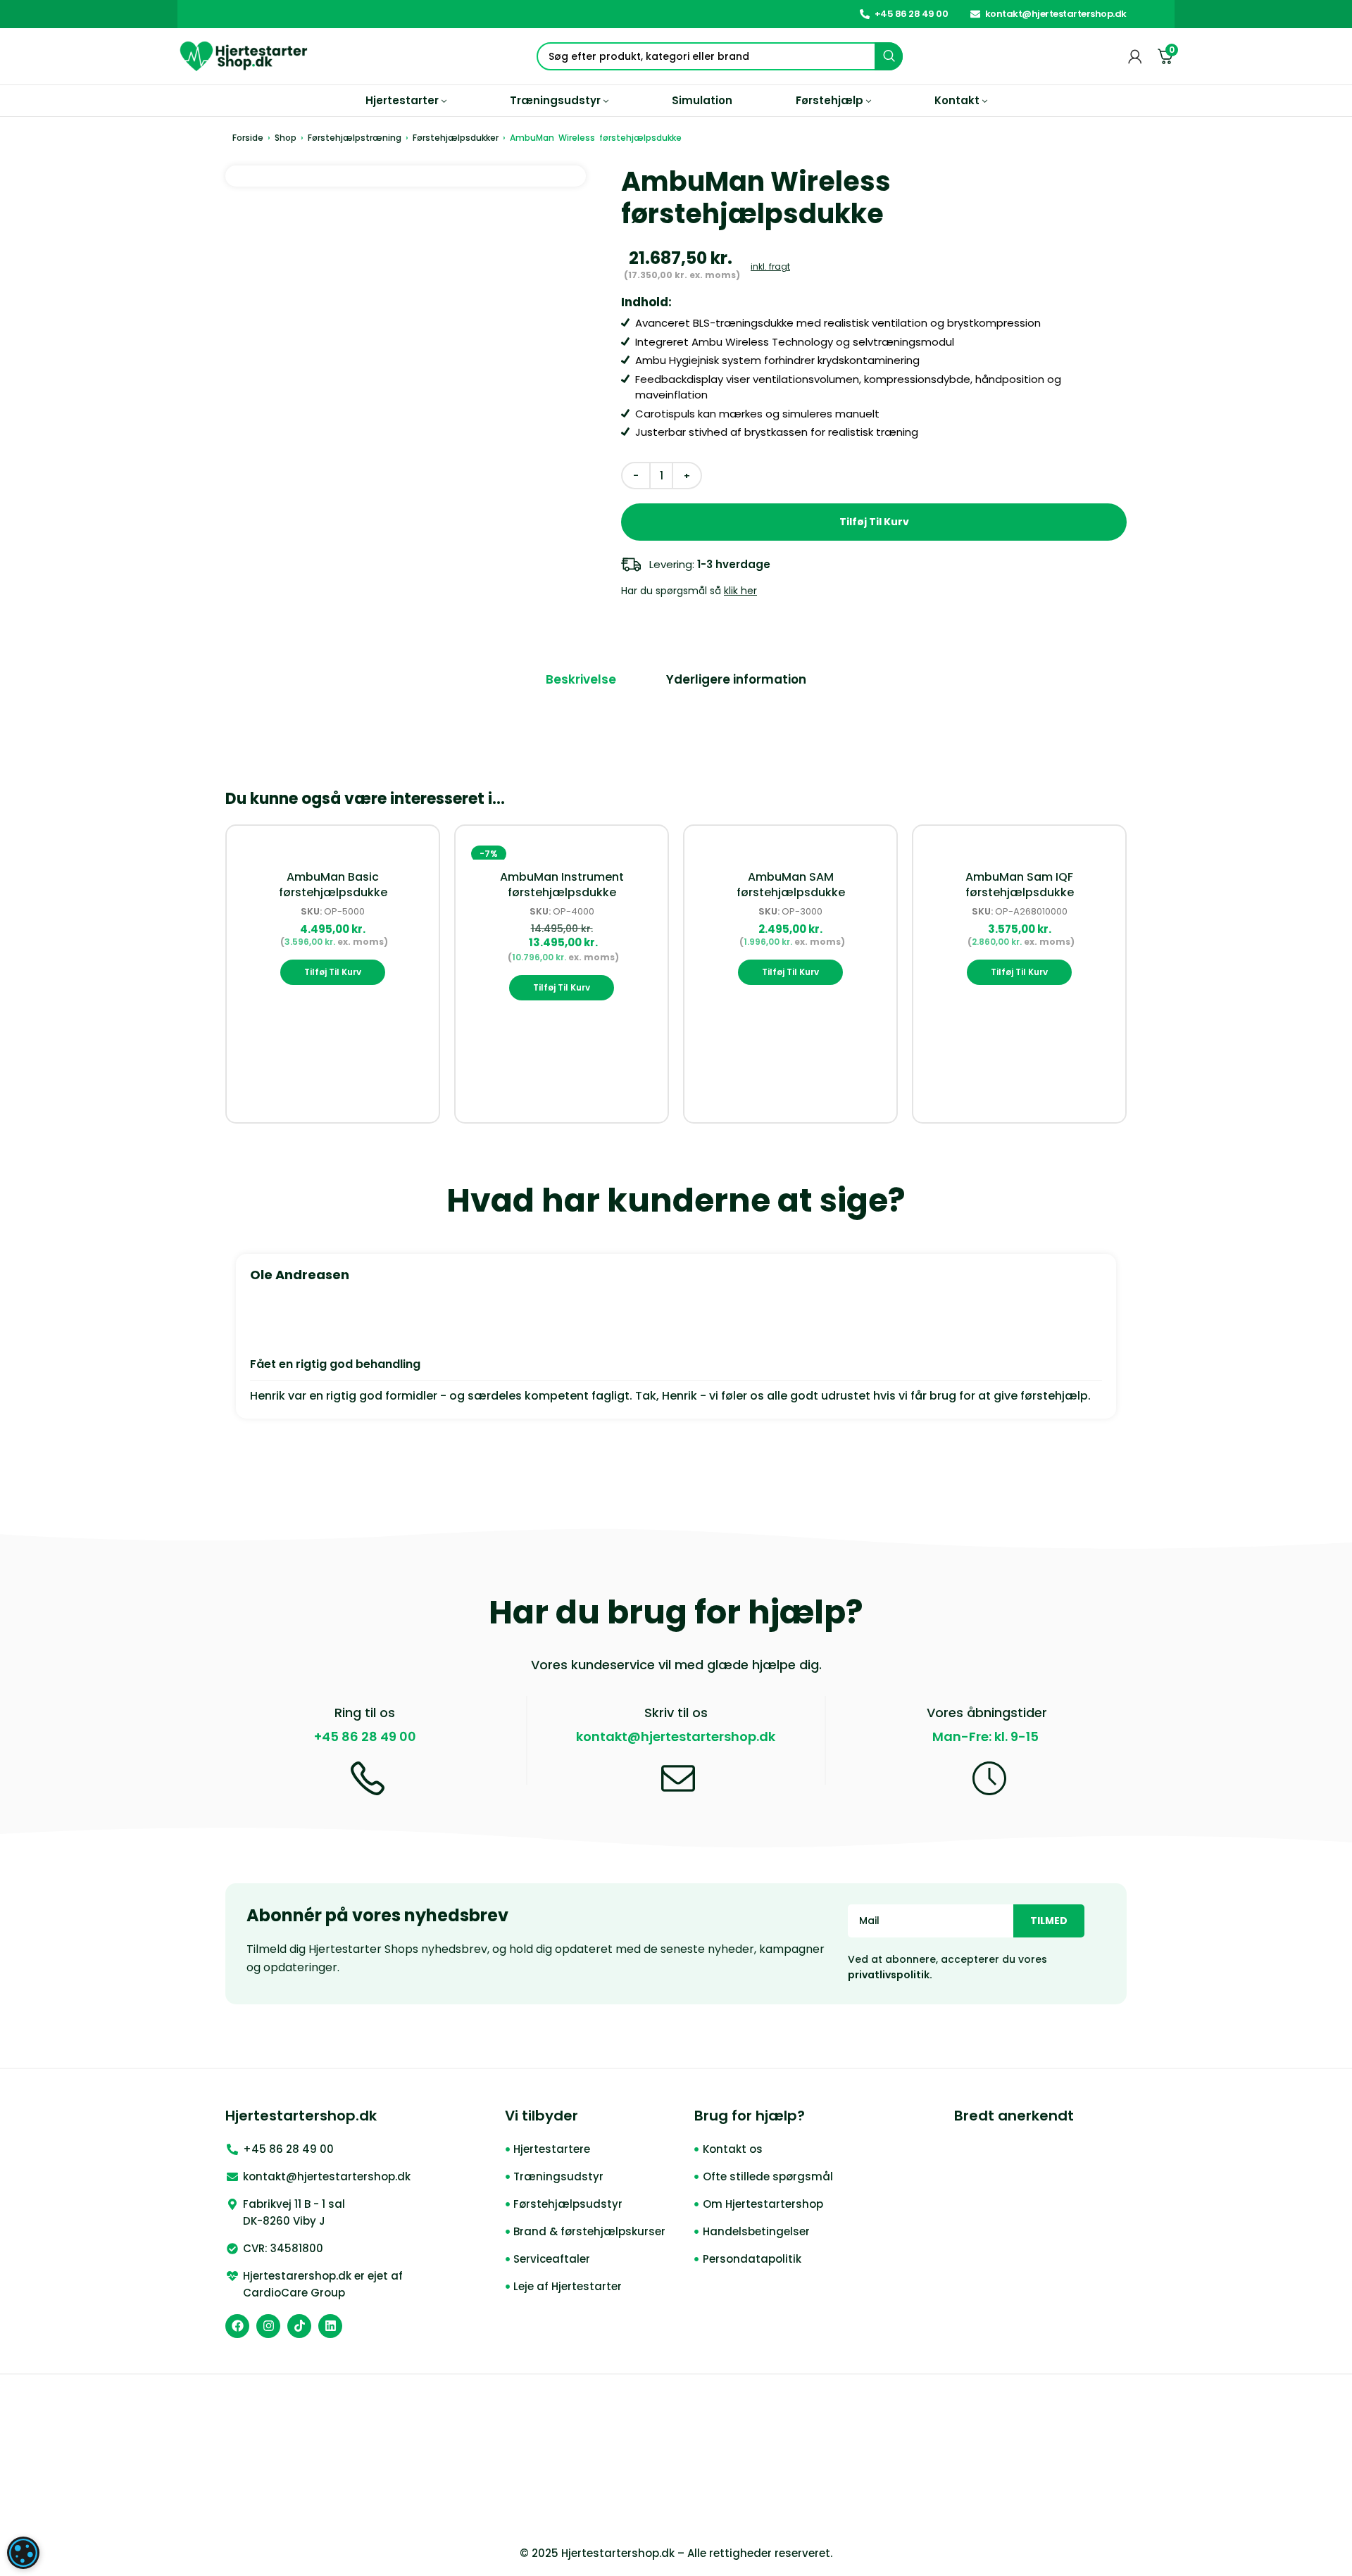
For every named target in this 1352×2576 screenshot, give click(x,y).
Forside (248, 138)
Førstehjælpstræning (355, 138)
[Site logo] (244, 55)
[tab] (581, 680)
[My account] (1135, 56)
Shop (286, 138)
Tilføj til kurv (874, 522)
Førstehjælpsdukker (456, 138)
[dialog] (23, 2553)
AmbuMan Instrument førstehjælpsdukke (562, 885)
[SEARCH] (889, 56)
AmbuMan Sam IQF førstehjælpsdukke (1020, 885)
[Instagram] (268, 2326)
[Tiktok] (299, 2326)
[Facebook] (237, 2326)
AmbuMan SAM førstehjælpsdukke (791, 885)
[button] (333, 972)
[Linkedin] (330, 2326)
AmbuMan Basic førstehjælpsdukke (333, 885)
